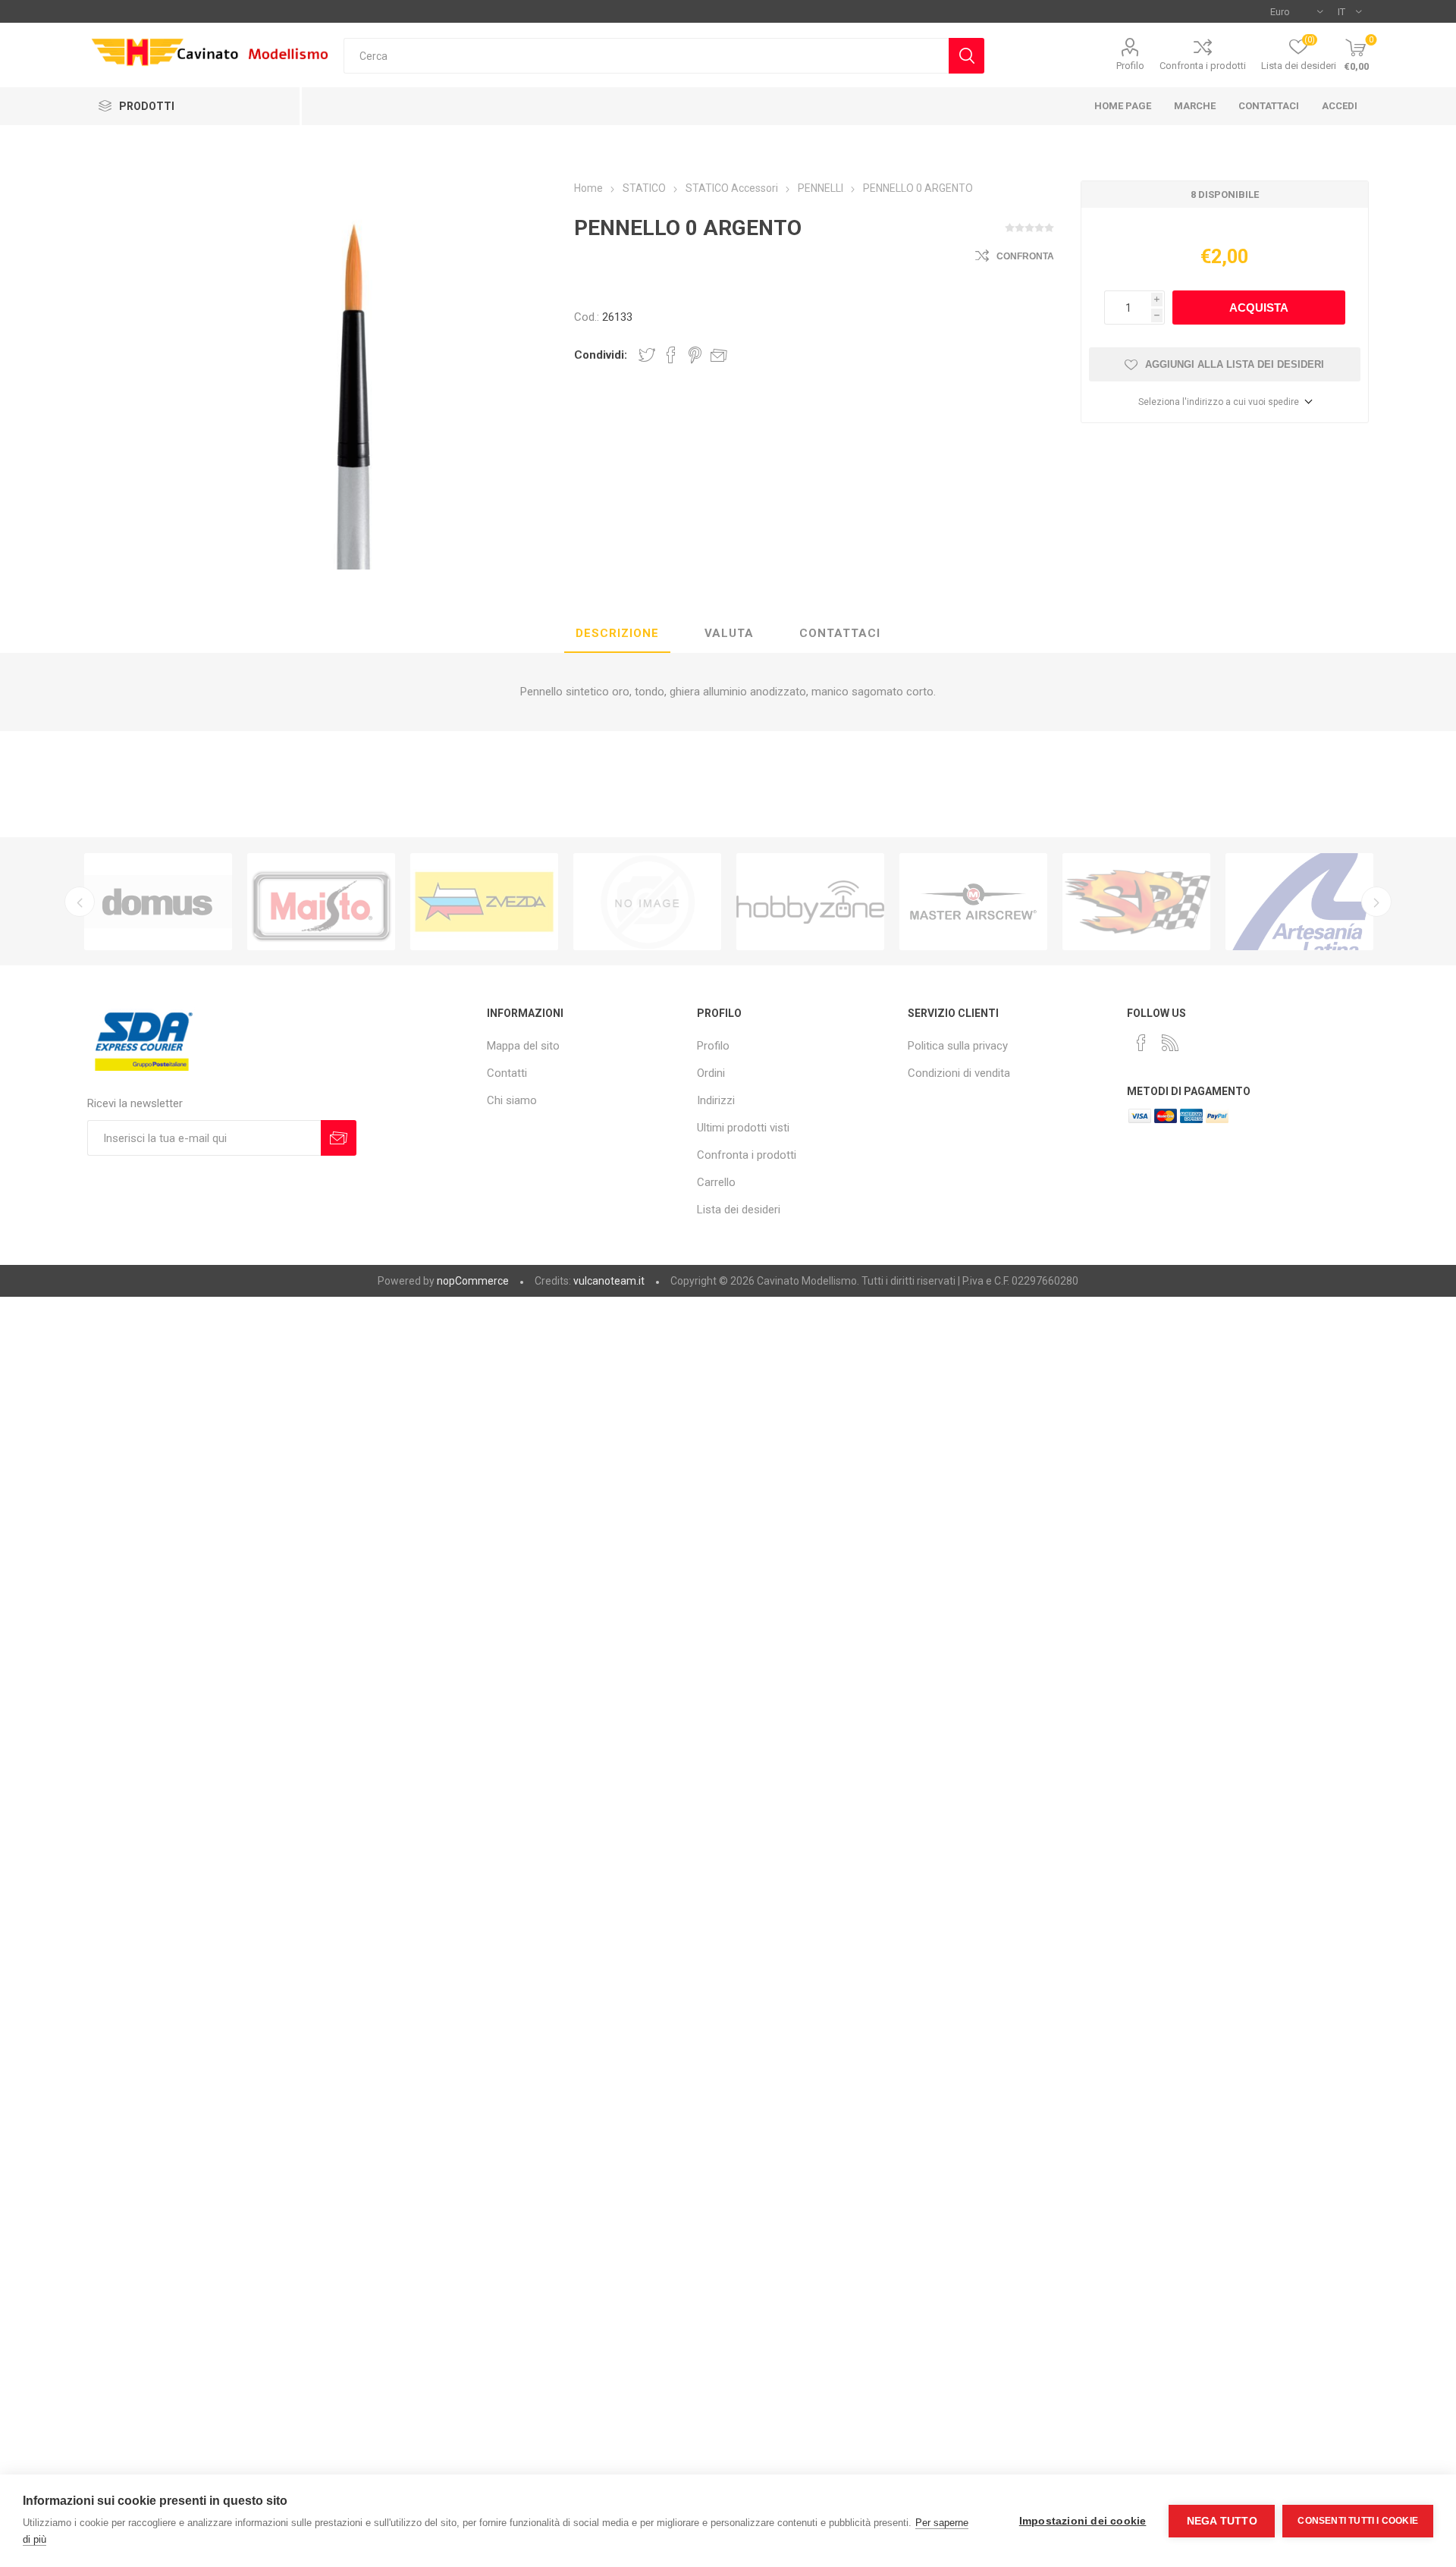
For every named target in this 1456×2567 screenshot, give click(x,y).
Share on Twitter (647, 355)
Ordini (711, 1073)
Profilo (1130, 66)
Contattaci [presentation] (840, 633)
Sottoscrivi (339, 1138)
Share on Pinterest (695, 355)
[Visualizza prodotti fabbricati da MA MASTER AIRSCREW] (973, 902)
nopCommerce (473, 1281)
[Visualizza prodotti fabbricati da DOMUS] (158, 902)
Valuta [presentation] (729, 633)
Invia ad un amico (719, 355)
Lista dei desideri (739, 1210)
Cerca (966, 56)
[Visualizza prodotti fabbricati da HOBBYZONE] (810, 902)
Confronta (1025, 256)
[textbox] (646, 56)
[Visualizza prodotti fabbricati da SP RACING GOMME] (1136, 902)
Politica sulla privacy (958, 1046)
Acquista (1259, 308)
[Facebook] (1141, 1043)
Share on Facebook (671, 355)
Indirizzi (716, 1100)
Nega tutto (1222, 2521)
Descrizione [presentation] (617, 633)
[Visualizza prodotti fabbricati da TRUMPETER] (647, 902)
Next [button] (1376, 902)
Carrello (716, 1182)
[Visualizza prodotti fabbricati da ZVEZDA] (484, 902)
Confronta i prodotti (1203, 66)
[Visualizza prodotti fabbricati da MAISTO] (321, 902)
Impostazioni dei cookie (1083, 2521)
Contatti (507, 1073)
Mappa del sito (523, 1046)
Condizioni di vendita (959, 1073)
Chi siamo (512, 1100)
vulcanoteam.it (609, 1281)
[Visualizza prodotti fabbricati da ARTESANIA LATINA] (1299, 902)
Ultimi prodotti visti (743, 1128)
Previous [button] (80, 902)
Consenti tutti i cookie (1358, 2521)
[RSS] (1170, 1043)
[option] (158, 902)
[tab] (617, 634)
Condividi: (601, 355)
